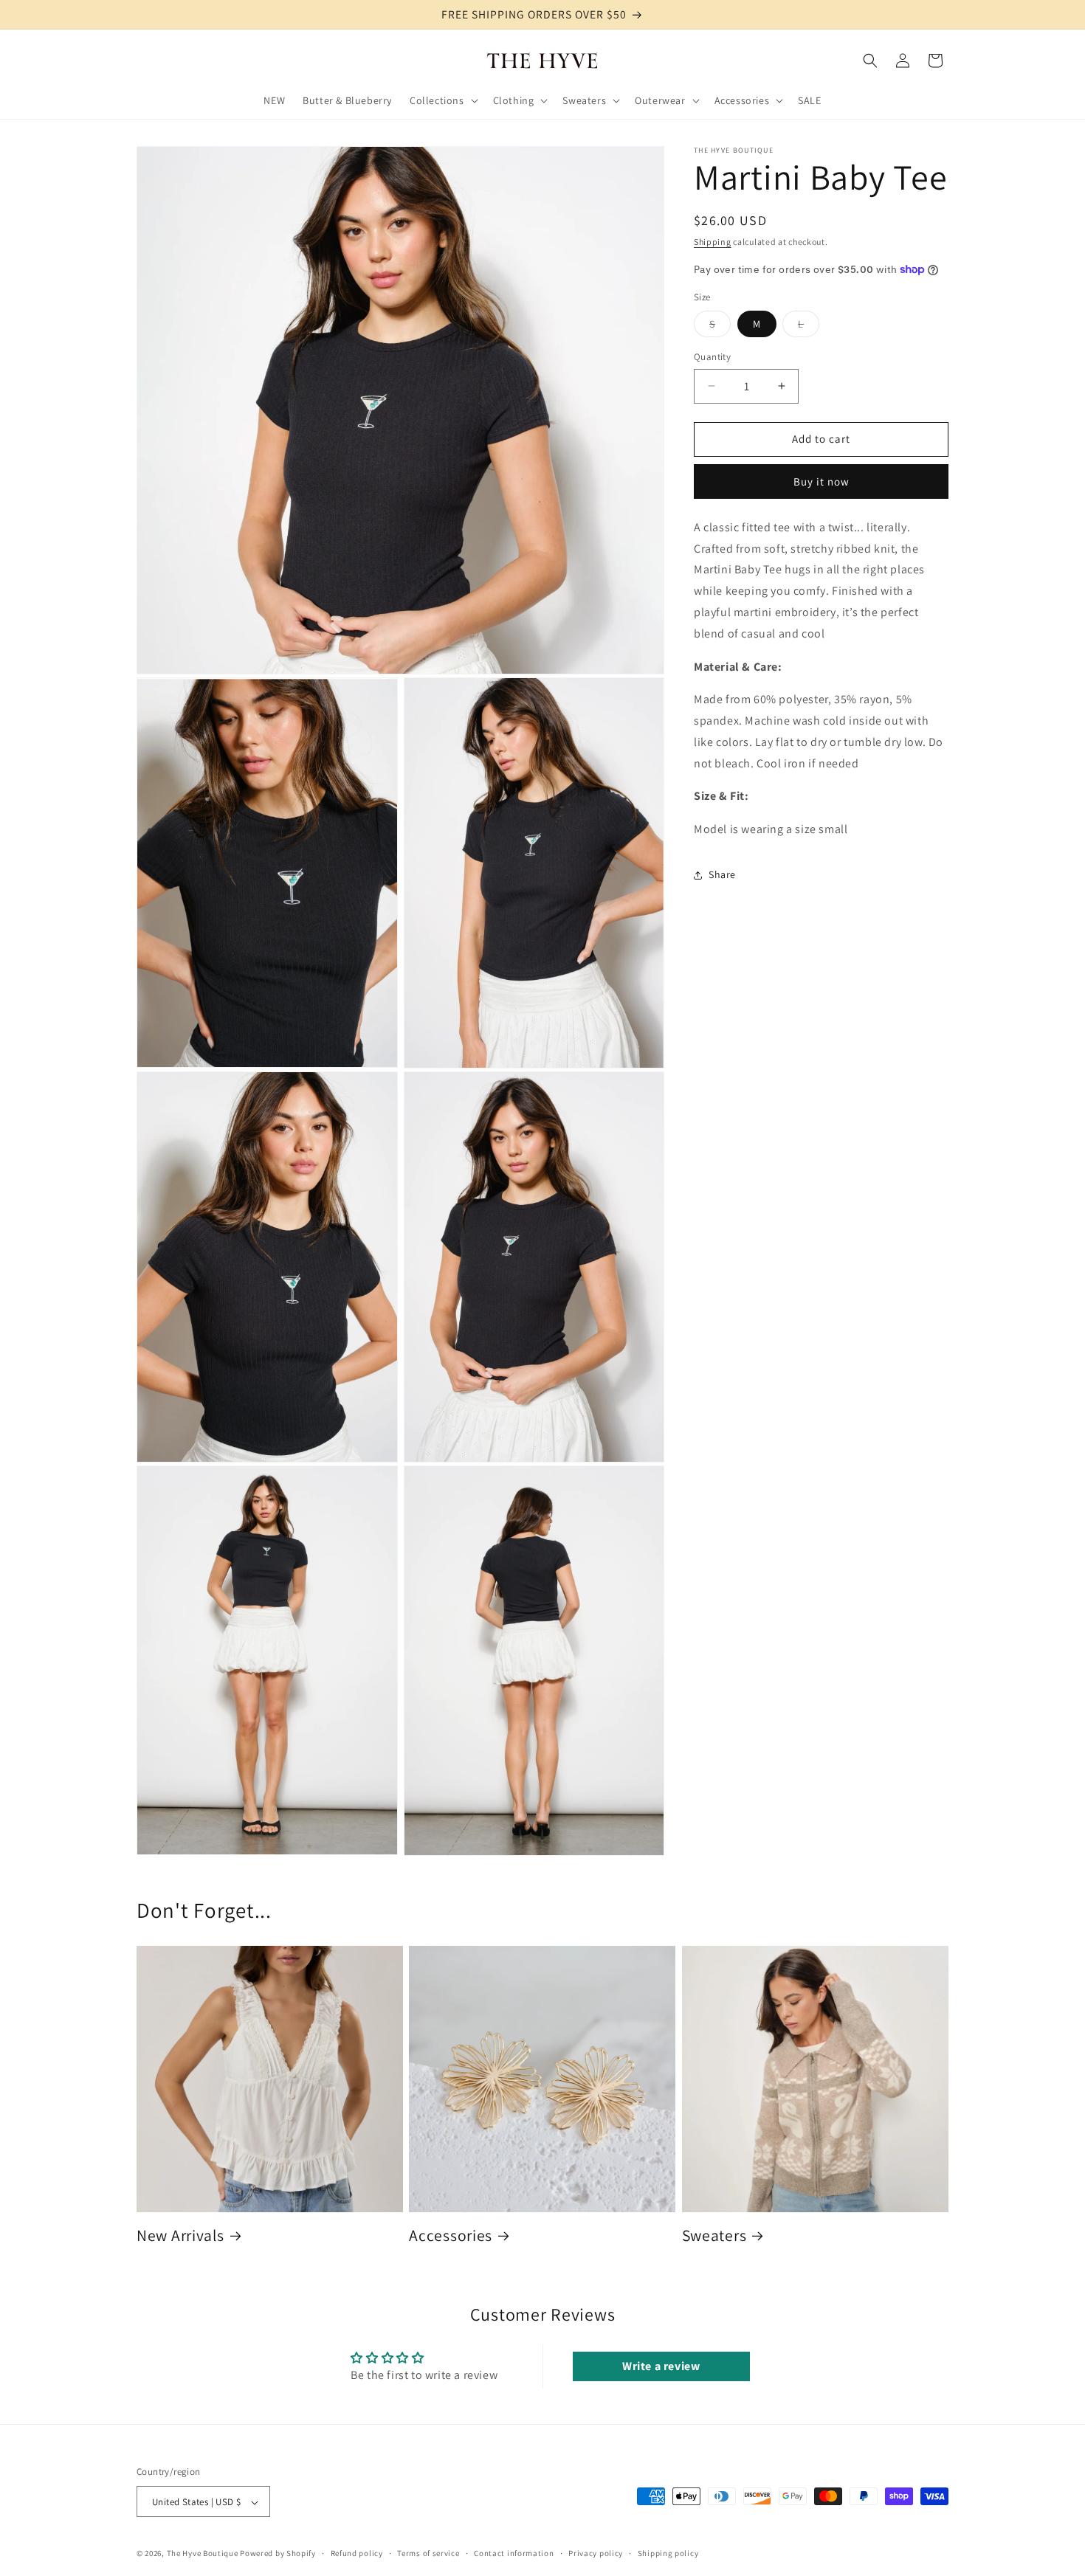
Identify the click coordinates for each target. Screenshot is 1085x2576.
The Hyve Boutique (203, 2554)
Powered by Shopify (278, 2554)
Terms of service (428, 2553)
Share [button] (722, 874)
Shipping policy (668, 2553)
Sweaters (714, 2235)
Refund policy (357, 2553)
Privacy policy (596, 2553)
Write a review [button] (661, 2366)
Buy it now (821, 481)
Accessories (451, 2235)
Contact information (514, 2553)
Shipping (713, 242)
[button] (442, 100)
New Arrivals (180, 2235)
